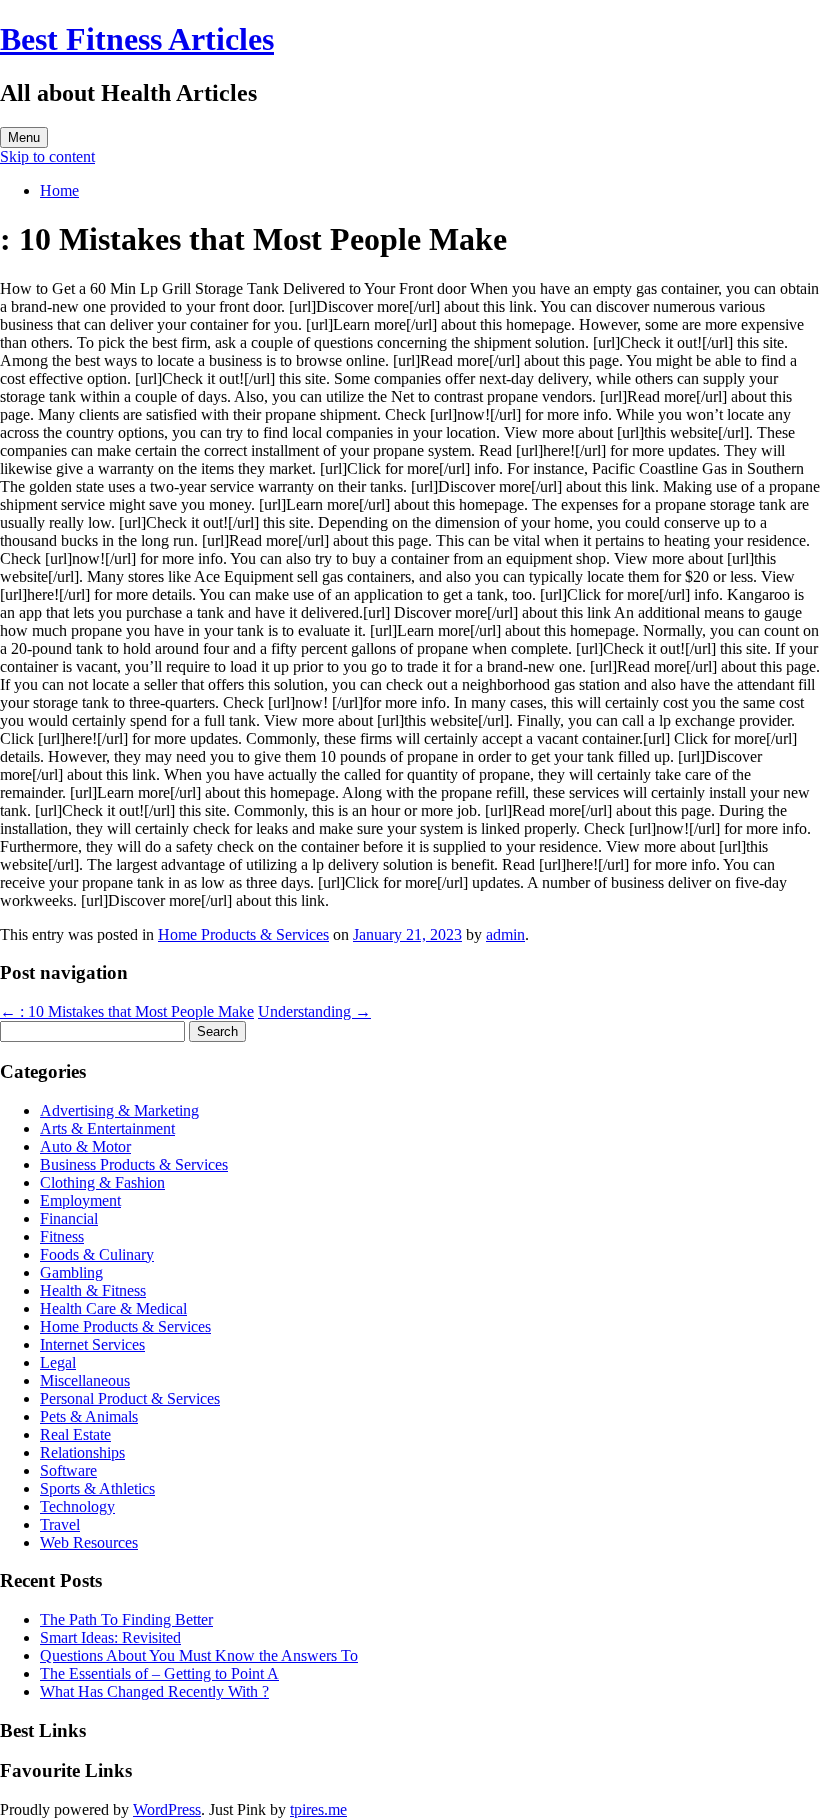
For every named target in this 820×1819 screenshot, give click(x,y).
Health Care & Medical (113, 1308)
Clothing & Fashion (102, 1182)
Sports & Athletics (97, 1488)
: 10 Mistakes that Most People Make (127, 1011)
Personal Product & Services (130, 1398)
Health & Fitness (93, 1290)
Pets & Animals (89, 1416)
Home (59, 190)
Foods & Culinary (97, 1254)
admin (505, 934)
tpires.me (318, 1809)
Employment (80, 1200)
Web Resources (89, 1542)
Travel (60, 1524)
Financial (69, 1218)
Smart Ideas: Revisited (110, 1637)
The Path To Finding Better (126, 1619)
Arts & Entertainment (107, 1128)
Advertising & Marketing (119, 1110)
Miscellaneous (85, 1380)
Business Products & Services (134, 1164)
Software (68, 1470)
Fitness (62, 1236)
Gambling (71, 1272)
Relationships (82, 1452)
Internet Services (92, 1344)
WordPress (167, 1809)
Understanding (314, 1011)
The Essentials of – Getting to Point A (159, 1673)
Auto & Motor (85, 1146)
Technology (77, 1506)
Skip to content (47, 156)
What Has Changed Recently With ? (154, 1691)
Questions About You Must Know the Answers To (199, 1655)
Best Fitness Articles (137, 39)
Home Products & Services (243, 934)
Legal (58, 1362)
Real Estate (75, 1434)
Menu (24, 137)
